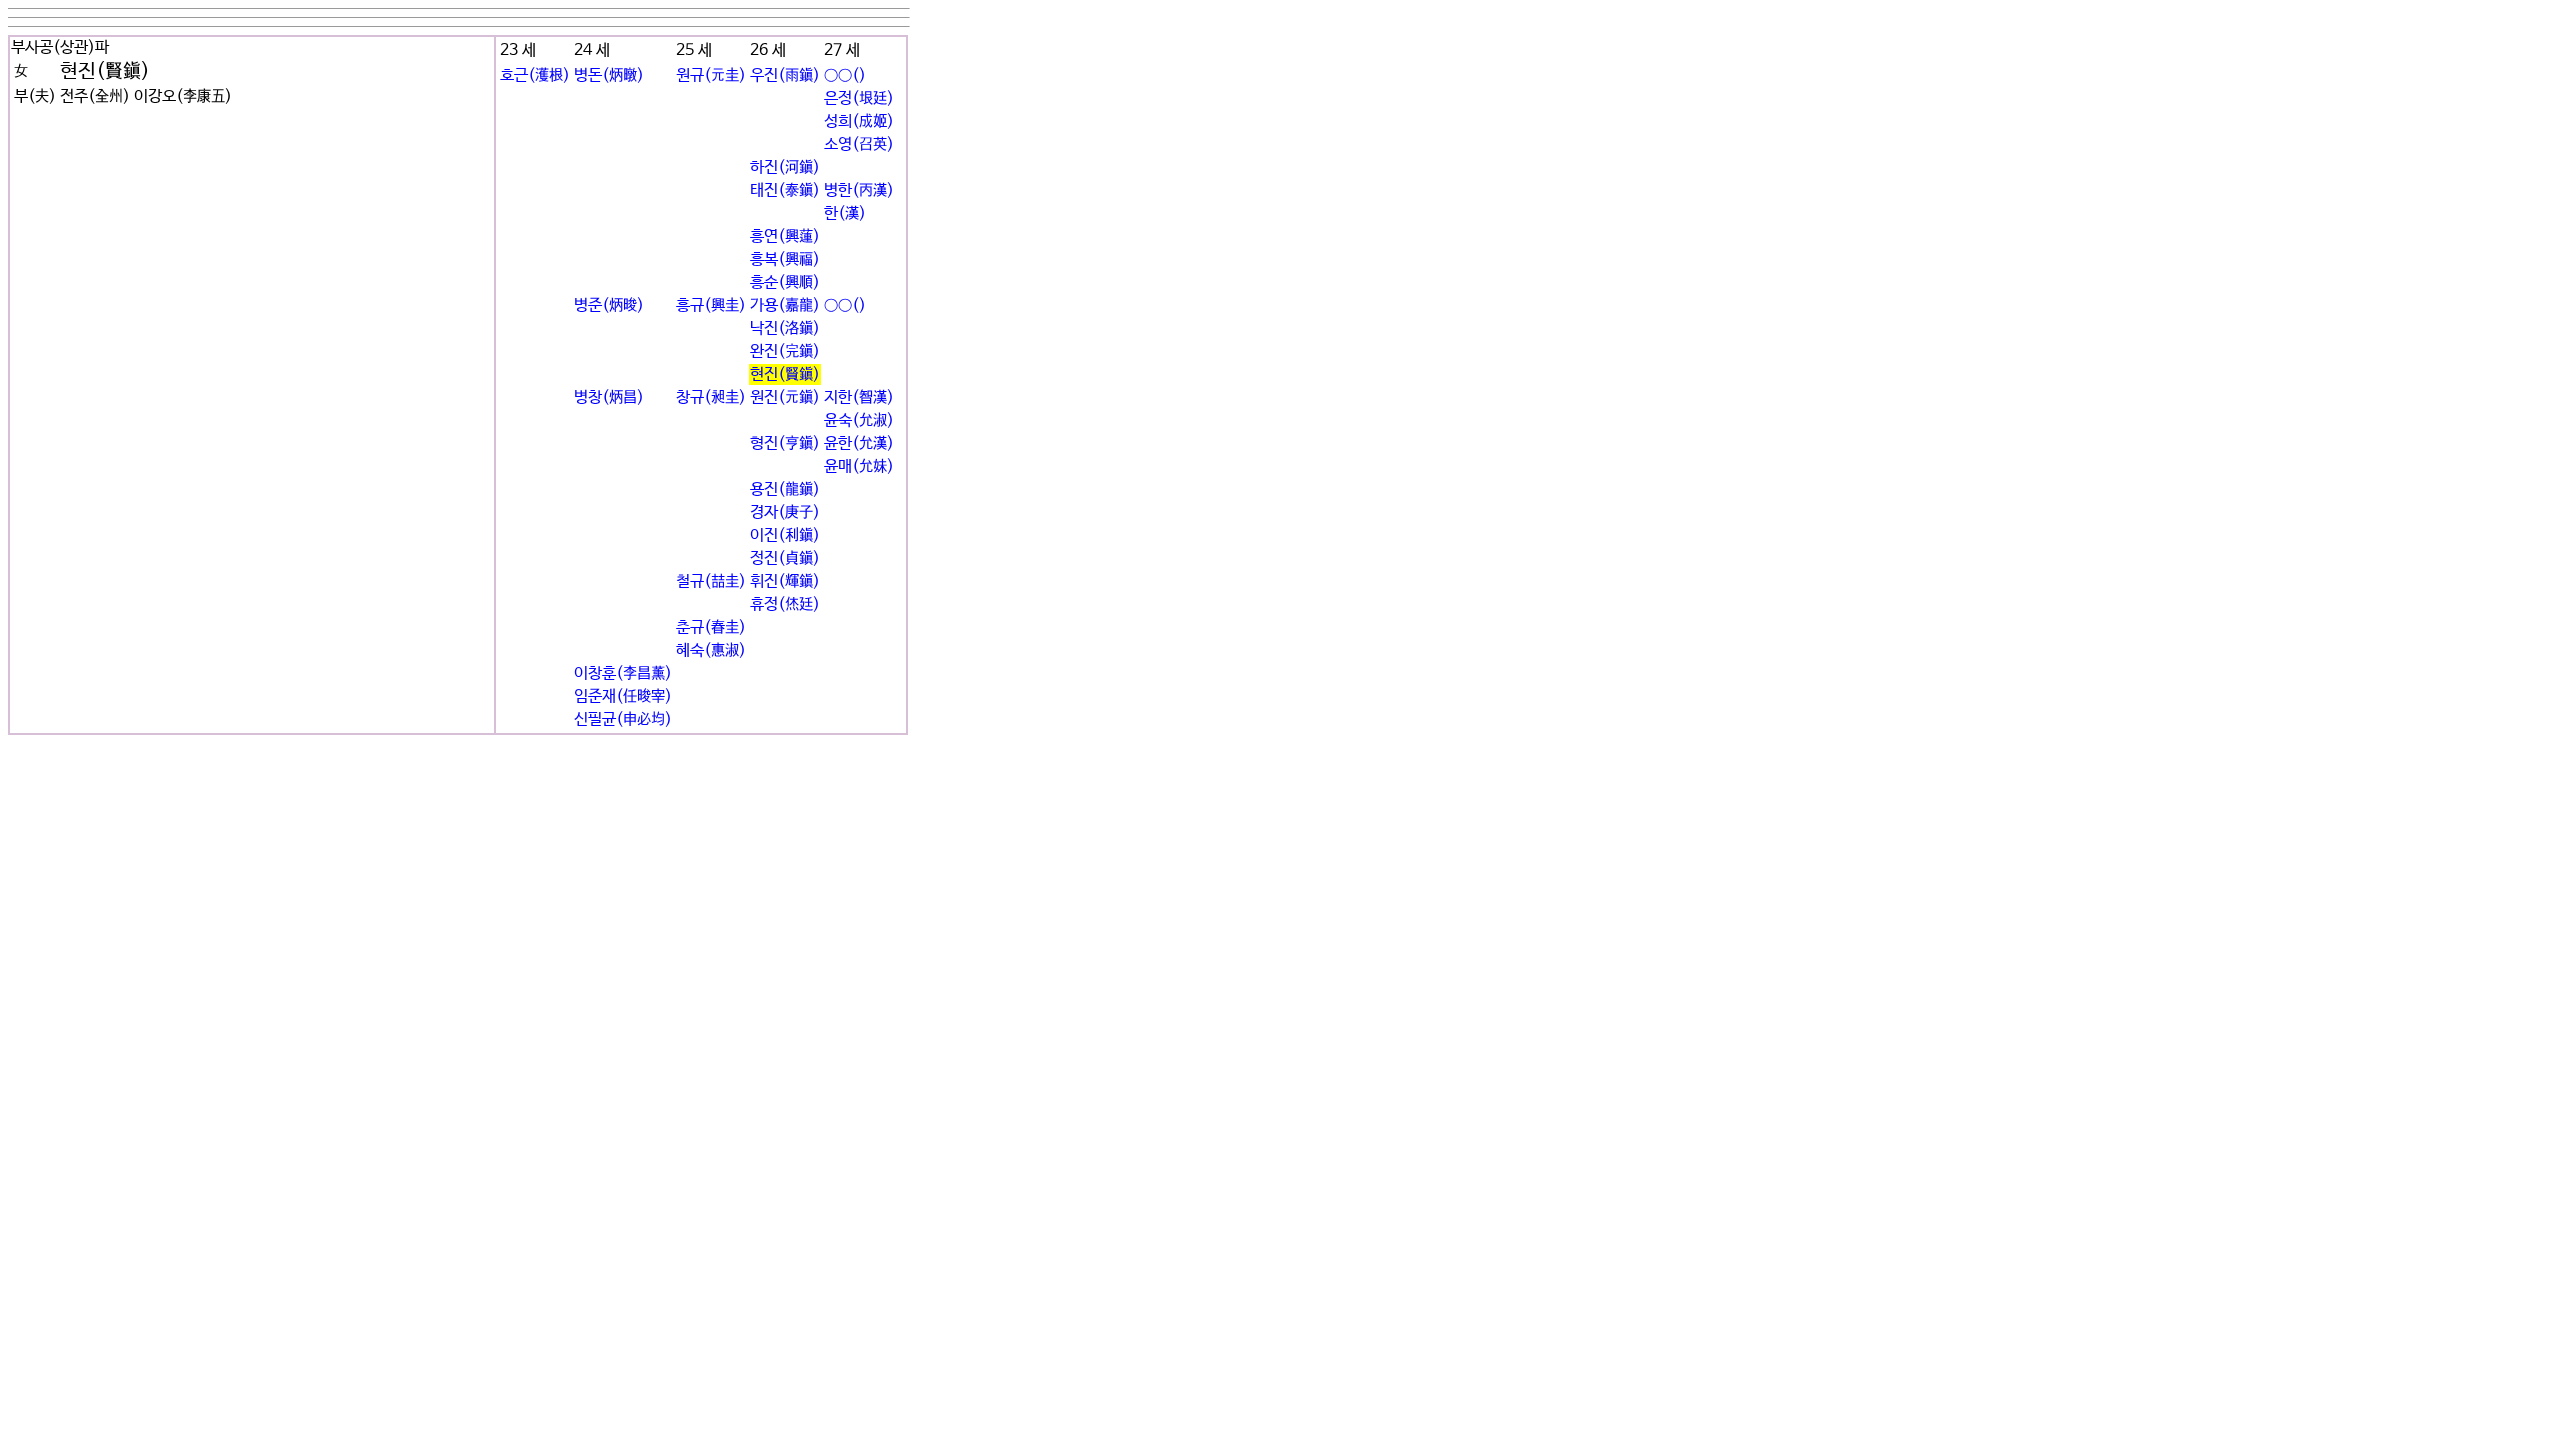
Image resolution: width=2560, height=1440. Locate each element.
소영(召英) (859, 144)
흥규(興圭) (711, 305)
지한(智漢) (859, 397)
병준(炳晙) (609, 305)
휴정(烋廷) (785, 604)
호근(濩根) (535, 75)
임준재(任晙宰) (623, 696)
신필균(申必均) (623, 719)
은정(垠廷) (859, 98)
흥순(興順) (785, 282)
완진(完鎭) (785, 351)
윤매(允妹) (859, 466)
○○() (845, 75)
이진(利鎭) (785, 535)
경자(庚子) (785, 512)
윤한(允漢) (859, 443)
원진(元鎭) (785, 397)
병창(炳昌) (609, 397)
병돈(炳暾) (609, 75)
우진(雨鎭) (785, 75)
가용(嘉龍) (785, 305)
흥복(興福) (785, 259)
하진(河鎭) (785, 167)
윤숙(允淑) (859, 420)
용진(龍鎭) (785, 489)
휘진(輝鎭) (785, 581)
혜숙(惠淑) (711, 650)
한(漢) (845, 213)
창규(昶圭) (711, 397)
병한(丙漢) (859, 190)
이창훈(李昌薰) (623, 673)
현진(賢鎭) (785, 374)
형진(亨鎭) (785, 443)
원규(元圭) (711, 75)
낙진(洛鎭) (785, 328)
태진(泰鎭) (785, 190)
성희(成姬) (859, 121)
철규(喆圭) (711, 581)
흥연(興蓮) (785, 236)
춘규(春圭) (711, 627)
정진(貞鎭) (785, 558)
